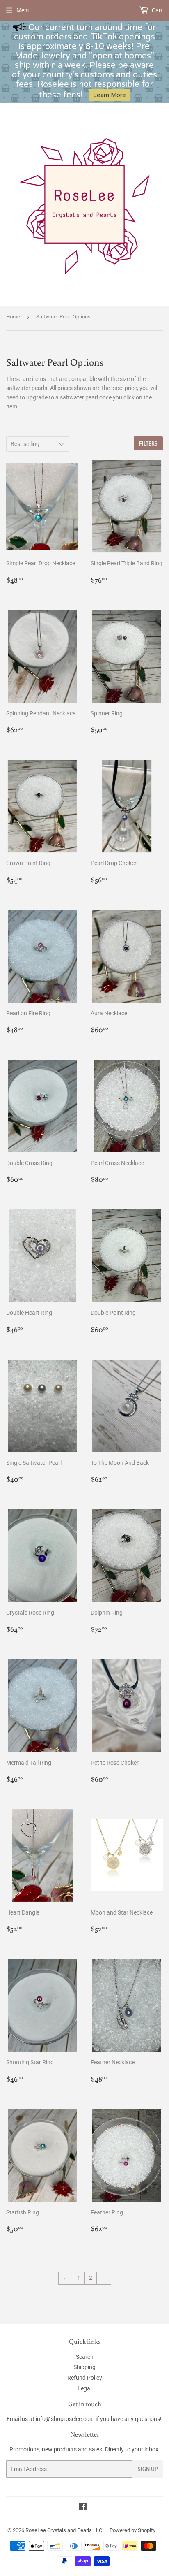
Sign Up (148, 2469)
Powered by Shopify (132, 2530)
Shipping (84, 2367)
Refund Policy (85, 2378)
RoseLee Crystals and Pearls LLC (64, 2530)
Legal (84, 2388)
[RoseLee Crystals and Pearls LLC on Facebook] (83, 2508)
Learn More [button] (110, 95)
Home (13, 317)
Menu (24, 10)
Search (85, 2357)
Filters (148, 444)
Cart (157, 10)
